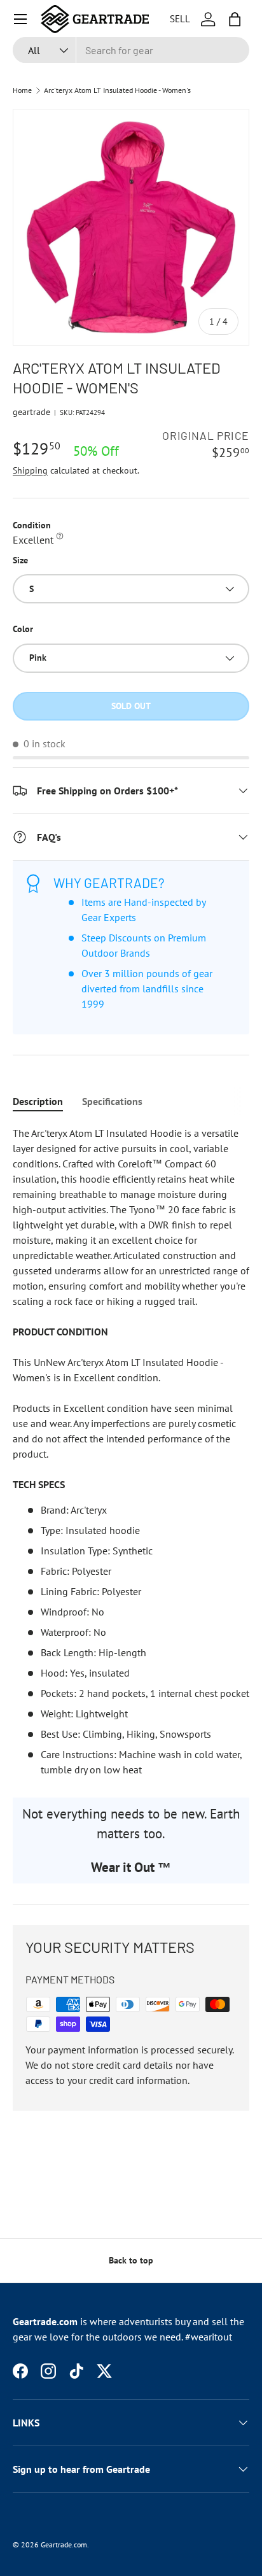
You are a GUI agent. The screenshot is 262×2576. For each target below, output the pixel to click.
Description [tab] (38, 1101)
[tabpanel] (131, 1451)
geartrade (31, 412)
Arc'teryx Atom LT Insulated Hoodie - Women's (117, 90)
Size (20, 560)
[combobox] (131, 50)
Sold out (131, 706)
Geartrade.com (64, 2544)
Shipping (30, 470)
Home (22, 90)
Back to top (131, 2260)
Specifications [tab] (112, 1101)
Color (23, 629)
